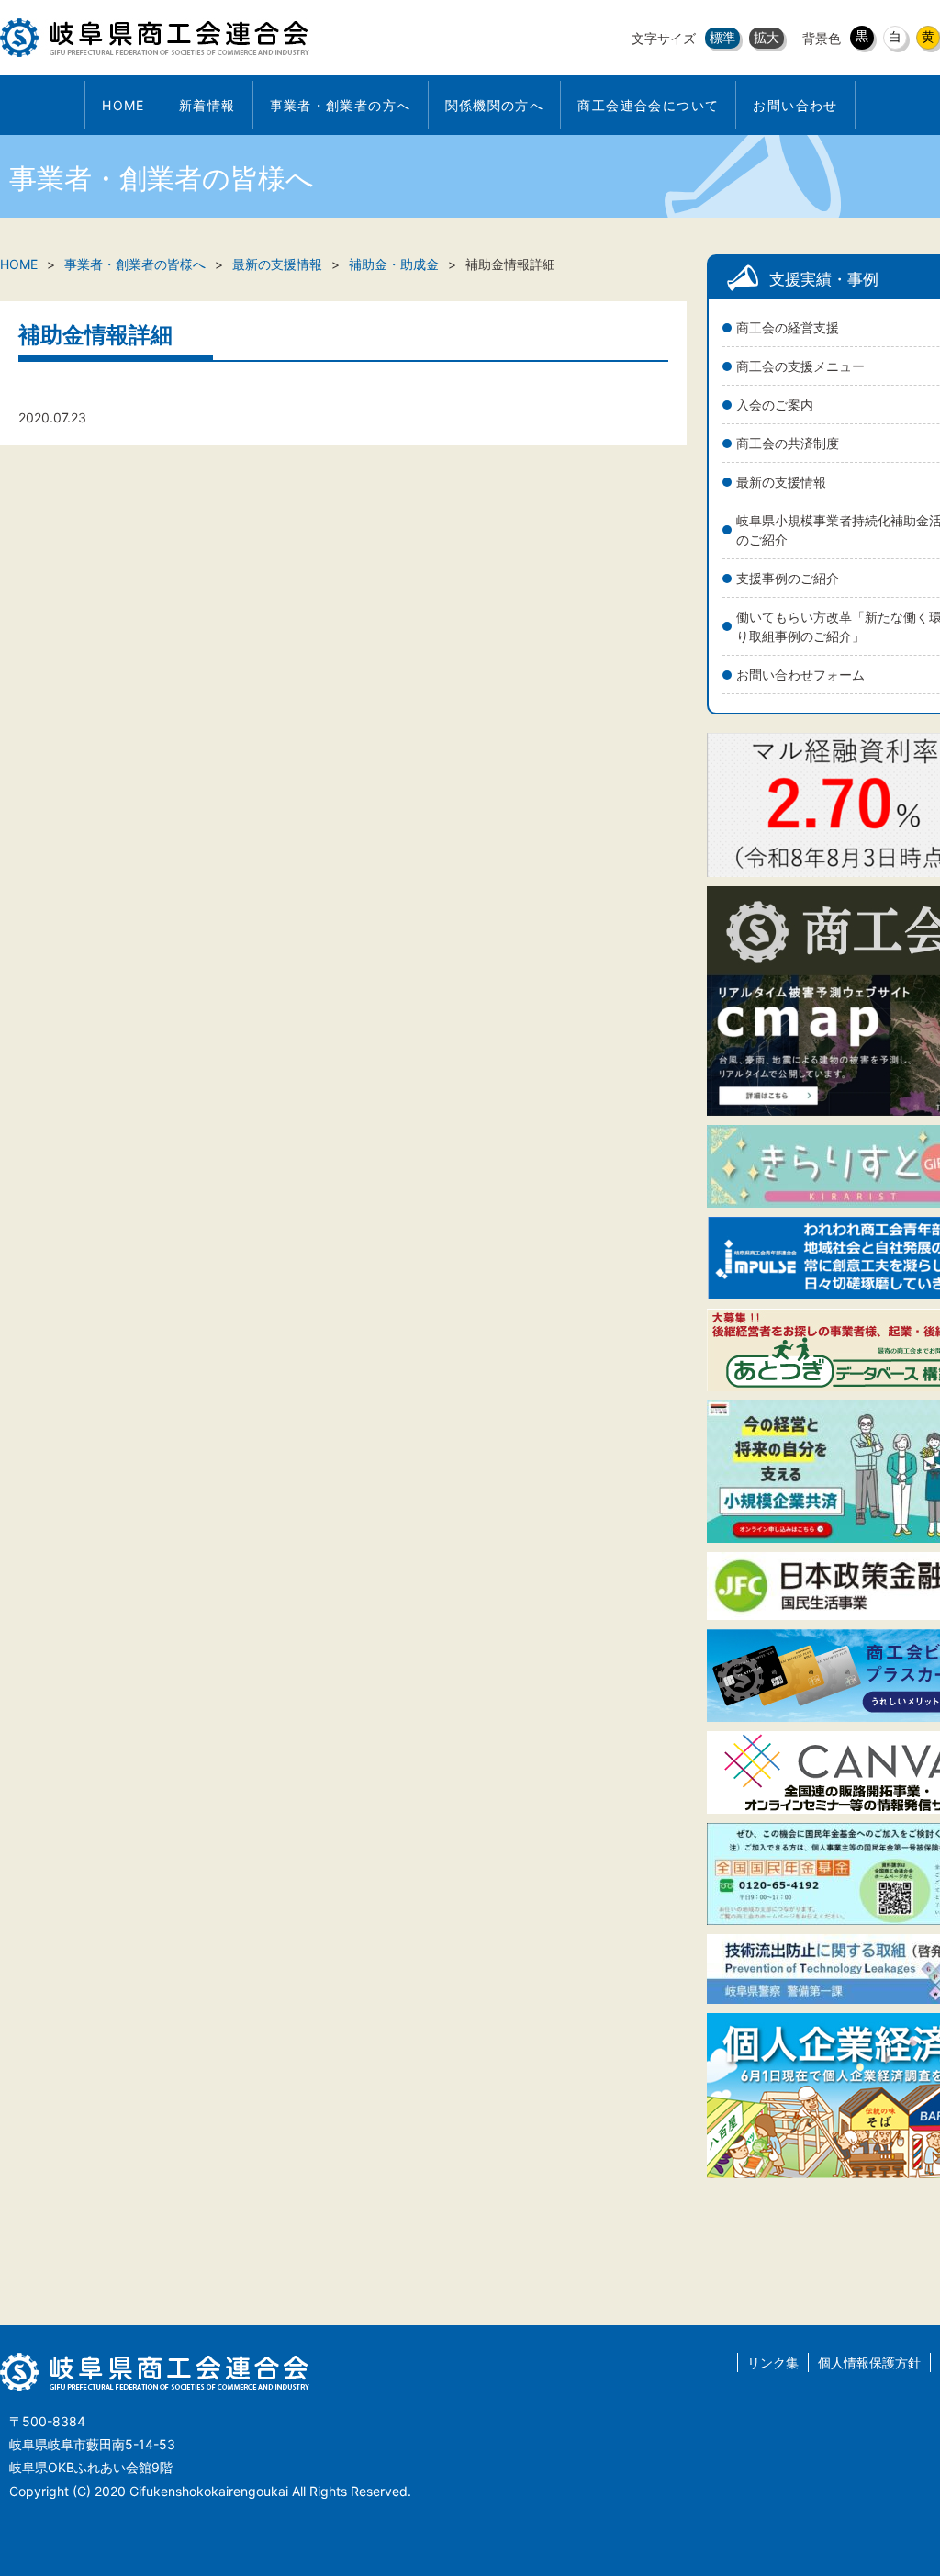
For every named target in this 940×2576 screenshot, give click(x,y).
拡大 (767, 37)
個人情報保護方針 (869, 2362)
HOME (19, 264)
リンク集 (773, 2362)
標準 (722, 37)
